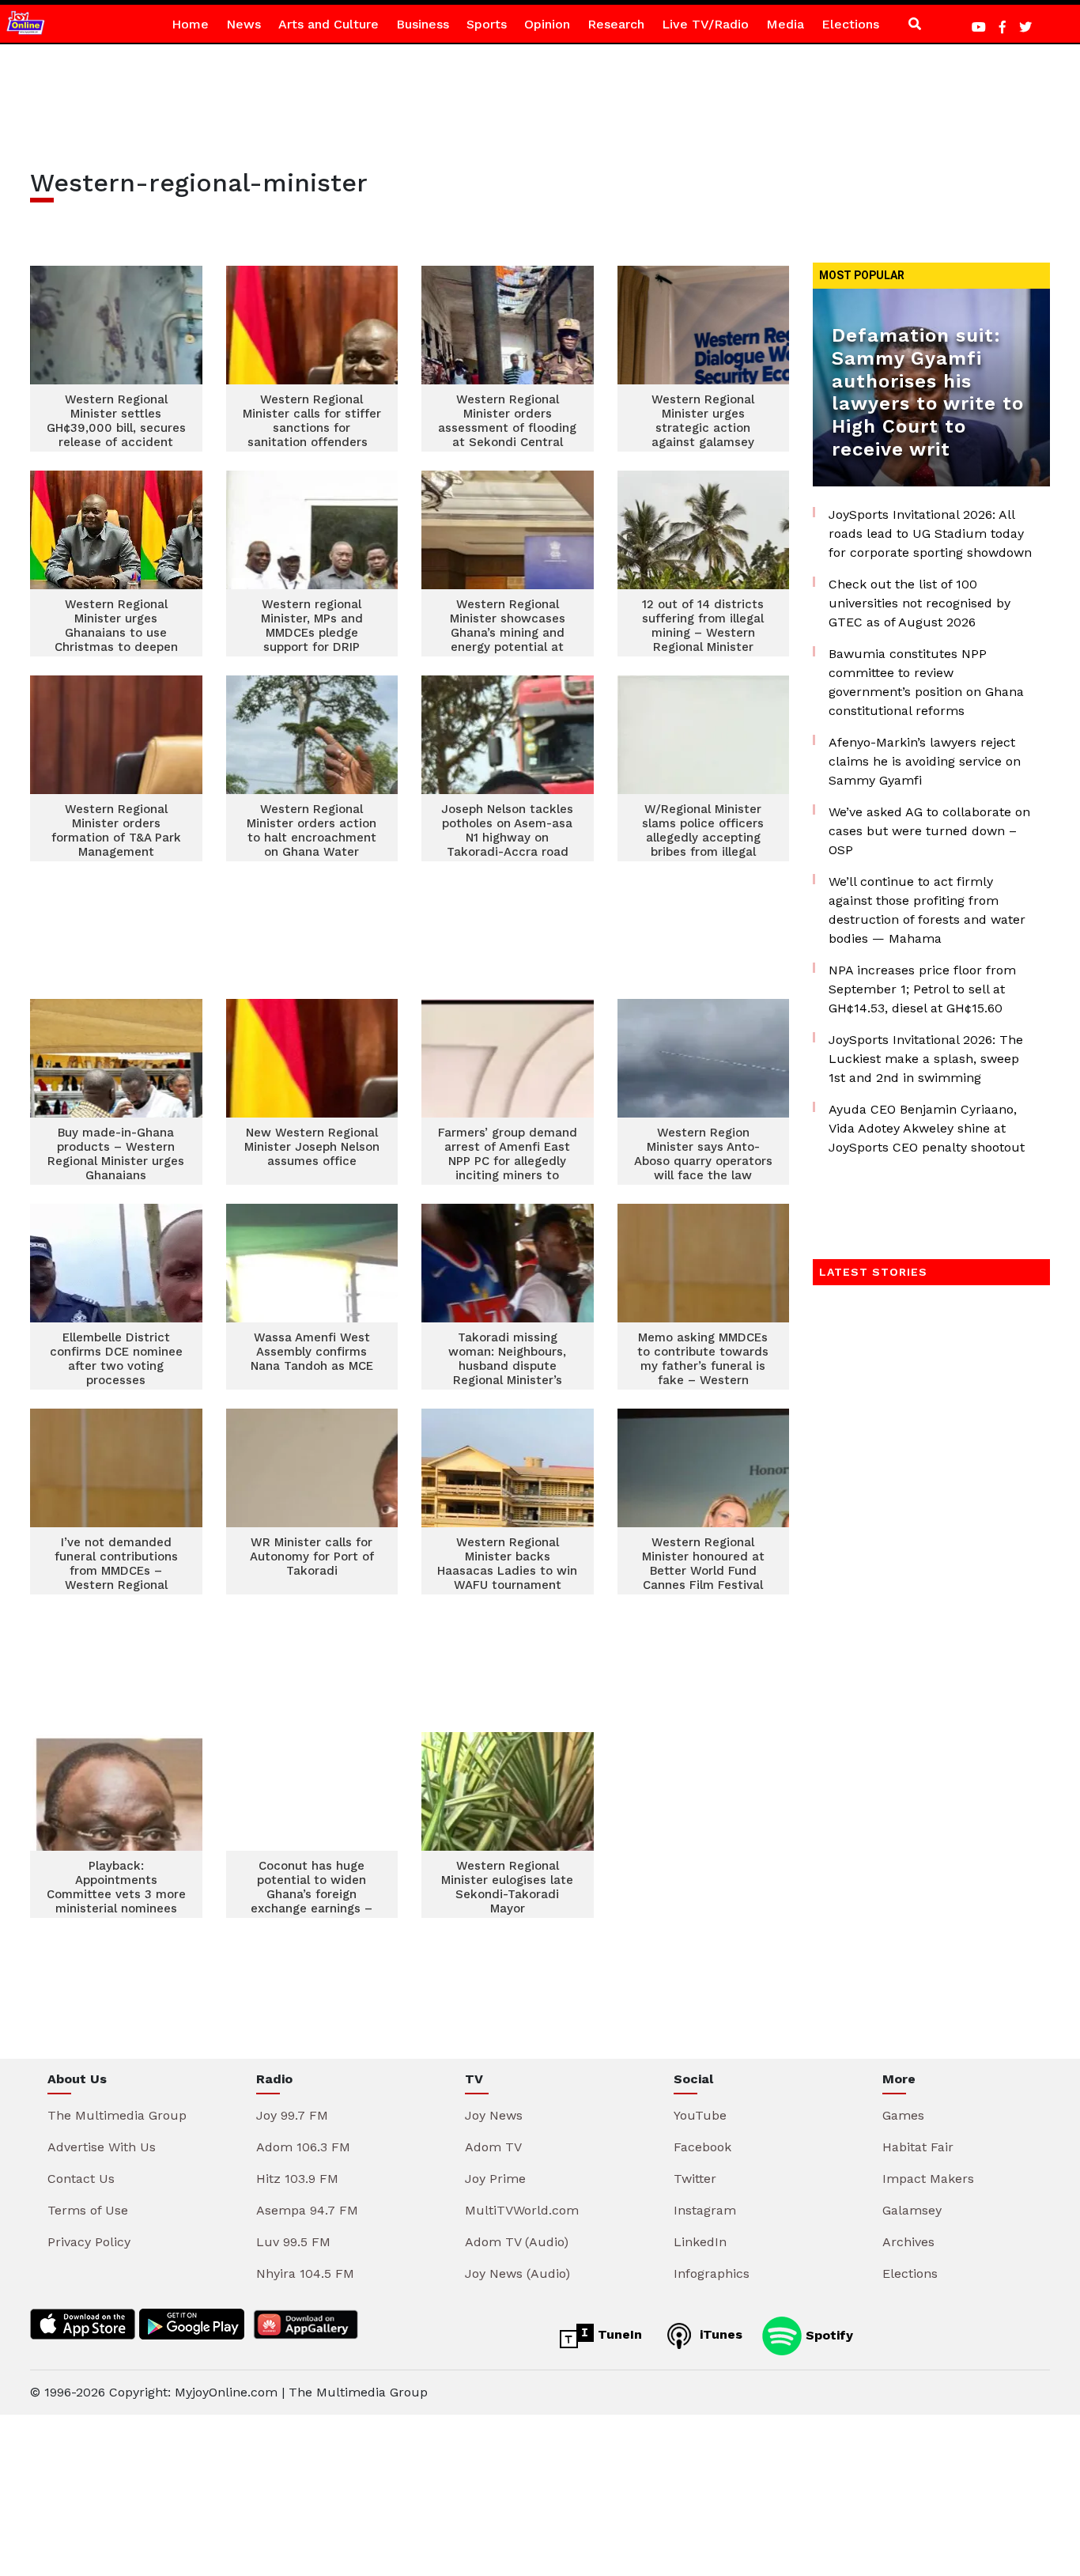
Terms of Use (88, 2210)
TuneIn (618, 2334)
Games (903, 2115)
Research (616, 24)
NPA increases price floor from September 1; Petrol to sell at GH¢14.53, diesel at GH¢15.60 (922, 989)
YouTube (700, 2115)
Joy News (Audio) (517, 2273)
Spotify (827, 2334)
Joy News (494, 2115)
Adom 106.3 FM (303, 2147)
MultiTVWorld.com (522, 2210)
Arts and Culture (329, 24)
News (244, 24)
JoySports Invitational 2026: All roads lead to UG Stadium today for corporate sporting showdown (930, 533)
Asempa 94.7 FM (307, 2210)
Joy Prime (495, 2179)
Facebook (702, 2147)
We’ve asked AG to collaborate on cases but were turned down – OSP (929, 831)
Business (423, 24)
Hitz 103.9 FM (297, 2179)
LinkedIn (700, 2242)
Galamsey (912, 2210)
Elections (850, 24)
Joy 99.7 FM (292, 2115)
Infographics (712, 2273)
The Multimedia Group (117, 2115)
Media (785, 24)
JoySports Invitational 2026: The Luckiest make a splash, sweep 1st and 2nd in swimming (926, 1059)
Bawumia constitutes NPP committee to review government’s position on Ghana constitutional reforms (926, 682)
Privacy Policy (89, 2242)
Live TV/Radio (705, 24)
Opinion (547, 24)
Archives (908, 2242)
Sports (487, 24)
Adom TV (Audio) (517, 2242)
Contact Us (81, 2179)
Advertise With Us (102, 2147)
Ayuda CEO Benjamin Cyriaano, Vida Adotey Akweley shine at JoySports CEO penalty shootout (927, 1128)
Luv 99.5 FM (293, 2242)
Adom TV (493, 2147)
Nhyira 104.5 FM (305, 2273)
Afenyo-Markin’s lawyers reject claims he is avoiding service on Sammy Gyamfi (925, 761)
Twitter (695, 2179)
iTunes (719, 2334)
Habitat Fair (918, 2147)
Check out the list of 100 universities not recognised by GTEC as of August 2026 (920, 603)
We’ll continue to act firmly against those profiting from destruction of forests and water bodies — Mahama (927, 910)
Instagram (705, 2210)
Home (190, 24)
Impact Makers (928, 2179)
